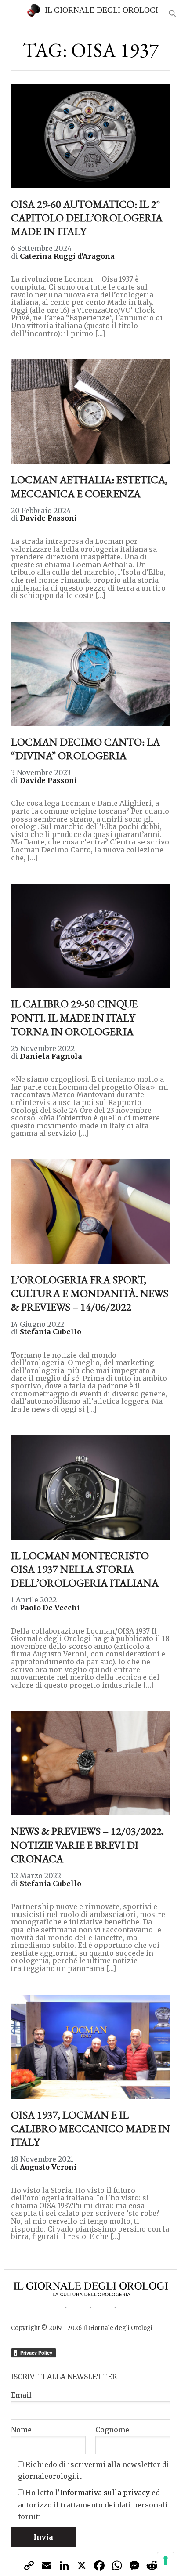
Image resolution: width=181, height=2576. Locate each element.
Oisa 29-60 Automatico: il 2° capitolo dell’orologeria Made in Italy (87, 218)
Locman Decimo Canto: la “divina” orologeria (85, 749)
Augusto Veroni (48, 2167)
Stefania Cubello (51, 1332)
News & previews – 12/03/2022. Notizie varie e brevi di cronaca (87, 1845)
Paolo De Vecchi (50, 1608)
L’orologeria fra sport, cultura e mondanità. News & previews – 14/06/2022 (90, 1293)
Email (21, 2395)
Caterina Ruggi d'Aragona (67, 256)
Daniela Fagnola (51, 1056)
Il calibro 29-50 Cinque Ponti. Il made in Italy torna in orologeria (74, 1017)
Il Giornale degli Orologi (101, 10)
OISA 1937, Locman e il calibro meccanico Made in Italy (90, 2129)
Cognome (112, 2430)
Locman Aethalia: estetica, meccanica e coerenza (89, 486)
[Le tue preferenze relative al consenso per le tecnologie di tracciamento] (166, 2561)
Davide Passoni (48, 518)
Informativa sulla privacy (105, 2493)
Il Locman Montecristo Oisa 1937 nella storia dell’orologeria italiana (85, 1569)
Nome (21, 2430)
